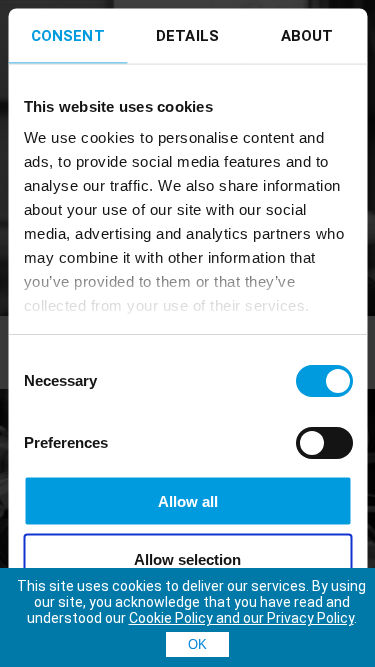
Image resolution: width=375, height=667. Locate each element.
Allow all (188, 500)
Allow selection (187, 559)
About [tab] (307, 35)
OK (197, 644)
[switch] (323, 442)
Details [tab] (187, 35)
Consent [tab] (68, 35)
